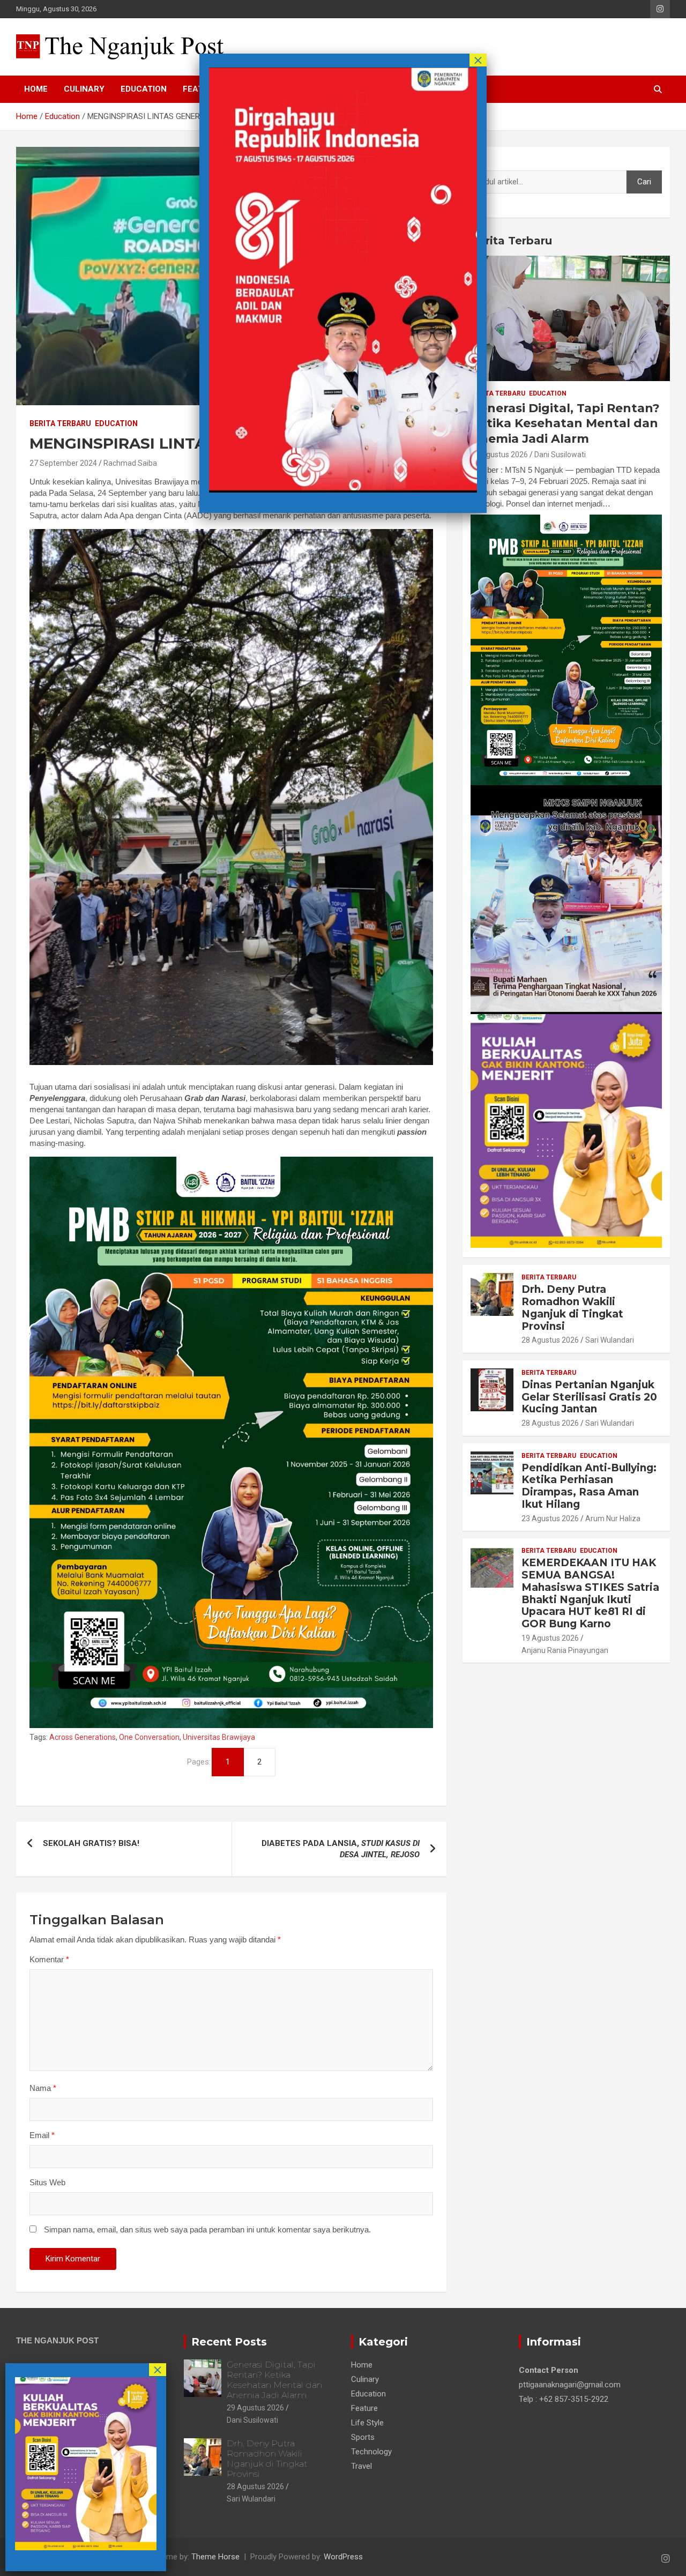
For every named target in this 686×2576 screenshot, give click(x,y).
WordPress (343, 2557)
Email (42, 2135)
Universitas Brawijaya (219, 1737)
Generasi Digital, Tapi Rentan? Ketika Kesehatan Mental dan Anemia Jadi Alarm (565, 423)
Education (144, 89)
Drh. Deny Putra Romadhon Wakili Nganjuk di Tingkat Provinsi (572, 1308)
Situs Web (47, 2182)
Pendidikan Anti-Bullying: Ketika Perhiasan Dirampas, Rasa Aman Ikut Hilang (589, 1486)
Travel (361, 2466)
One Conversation (149, 1737)
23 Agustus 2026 (550, 1518)
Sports (363, 2437)
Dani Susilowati (560, 455)
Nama (43, 2088)
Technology (371, 2452)
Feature (364, 2408)
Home (36, 89)
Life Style (367, 2423)
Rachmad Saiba (130, 463)
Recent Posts (229, 2342)
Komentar (49, 1959)
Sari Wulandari (610, 1340)
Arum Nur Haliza (613, 1518)
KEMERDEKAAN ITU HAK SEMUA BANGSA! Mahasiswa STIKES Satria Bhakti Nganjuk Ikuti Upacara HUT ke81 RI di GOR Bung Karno (590, 1593)
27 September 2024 (63, 463)
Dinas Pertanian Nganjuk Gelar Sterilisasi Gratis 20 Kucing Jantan (589, 1397)
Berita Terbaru (60, 423)
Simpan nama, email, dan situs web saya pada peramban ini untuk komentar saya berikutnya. (207, 2229)
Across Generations (83, 1737)
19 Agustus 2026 (550, 1638)
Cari (478, 160)
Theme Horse (215, 2557)
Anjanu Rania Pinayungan (565, 1650)
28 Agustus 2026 (550, 1340)
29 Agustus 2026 (499, 455)
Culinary (84, 89)
